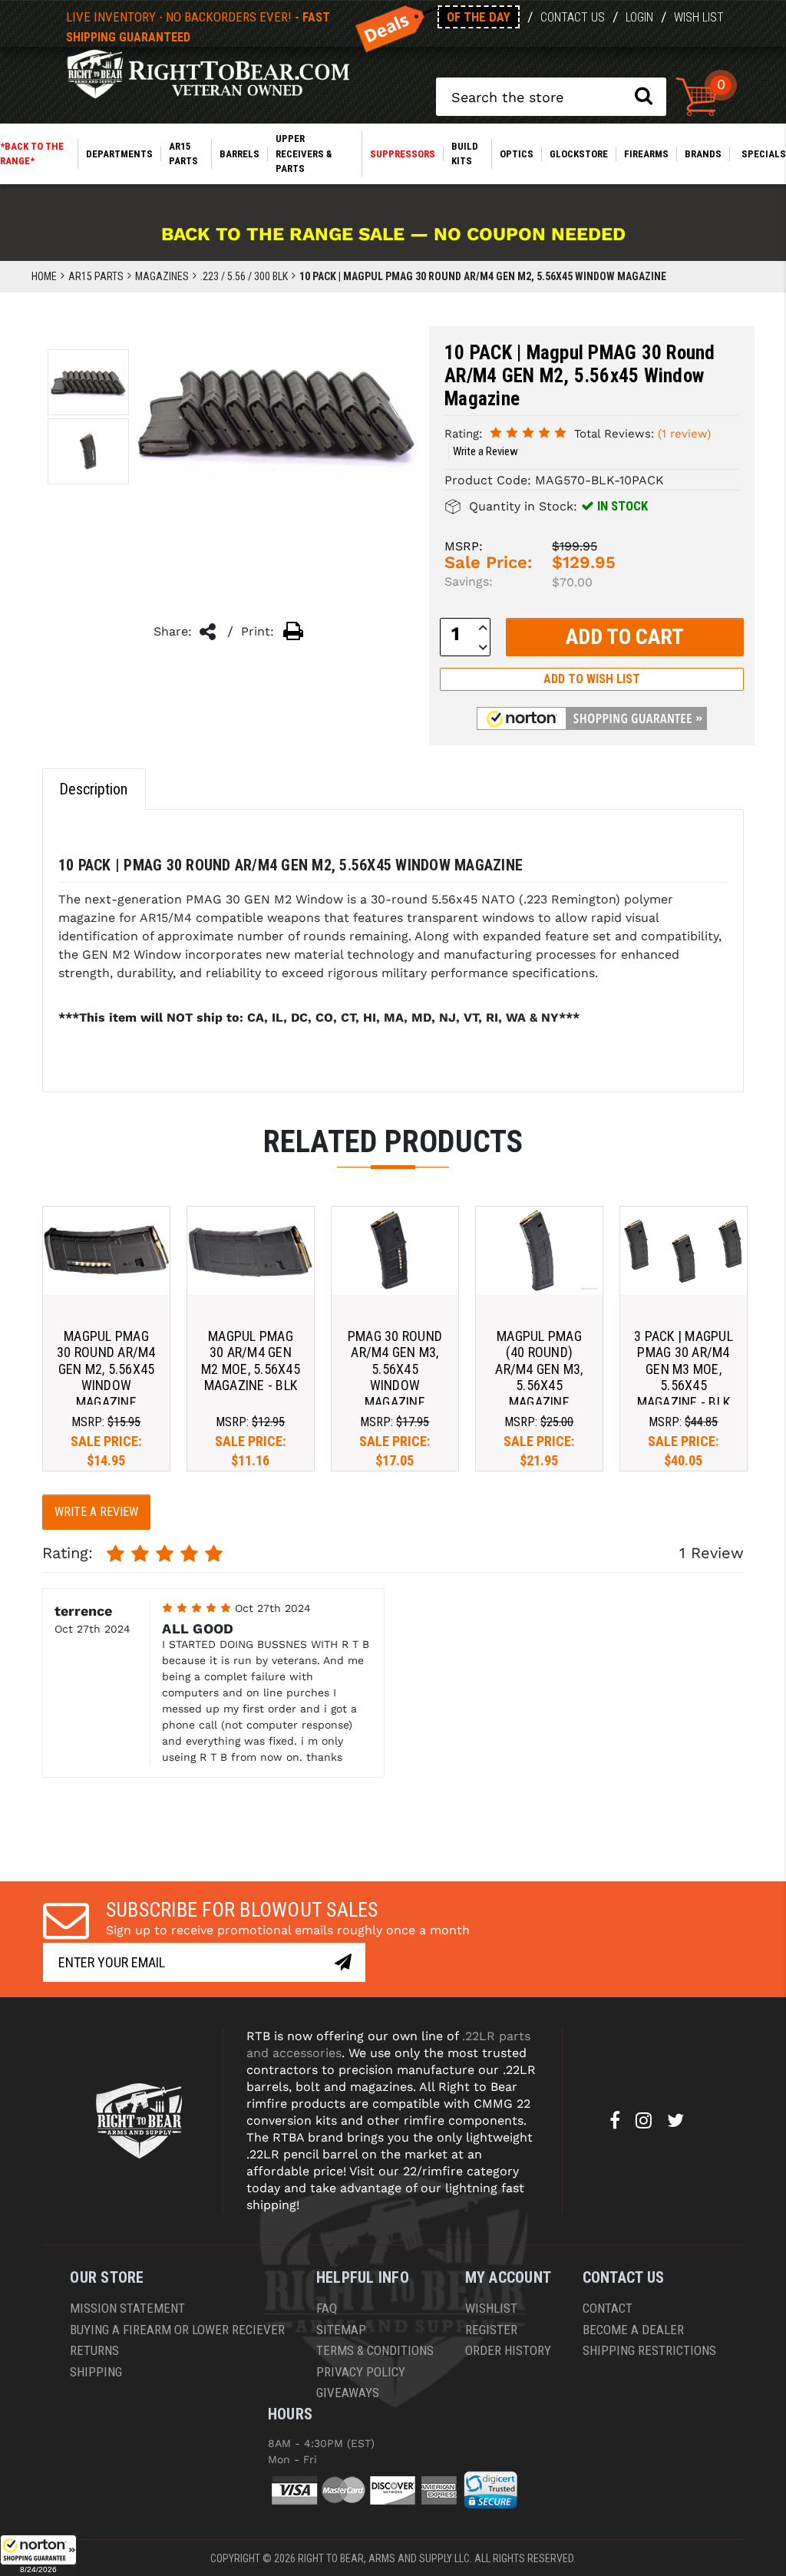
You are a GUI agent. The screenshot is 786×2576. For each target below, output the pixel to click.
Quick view (106, 1250)
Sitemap (341, 2330)
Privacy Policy (361, 2372)
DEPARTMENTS (119, 154)
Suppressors (403, 154)
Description (93, 789)
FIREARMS (646, 154)
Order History (508, 2350)
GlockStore (579, 154)
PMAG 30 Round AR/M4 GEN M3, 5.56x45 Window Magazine (395, 1369)
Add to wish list (592, 679)
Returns (94, 2350)
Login (639, 17)
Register (491, 2330)
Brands (703, 154)
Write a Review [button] (485, 451)
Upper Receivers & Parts (304, 154)
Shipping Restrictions (649, 2350)
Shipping (96, 2372)
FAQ (327, 2308)
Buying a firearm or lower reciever (177, 2330)
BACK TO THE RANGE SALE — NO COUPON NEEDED (393, 234)
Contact (608, 2308)
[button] (38, 2555)
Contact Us (573, 17)
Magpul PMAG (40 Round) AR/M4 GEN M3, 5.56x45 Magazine (539, 1369)
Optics (517, 154)
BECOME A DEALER (633, 2330)
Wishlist (491, 2308)
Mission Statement (127, 2308)
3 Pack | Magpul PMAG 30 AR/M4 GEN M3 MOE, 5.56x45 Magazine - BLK (684, 1369)
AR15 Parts (183, 154)
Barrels (239, 154)
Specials (764, 154)
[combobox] (551, 97)
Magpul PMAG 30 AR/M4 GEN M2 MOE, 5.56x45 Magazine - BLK (251, 1361)
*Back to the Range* (32, 154)
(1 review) (684, 434)
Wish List (699, 17)
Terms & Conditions (375, 2350)
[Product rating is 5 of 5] (528, 433)
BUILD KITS (465, 154)
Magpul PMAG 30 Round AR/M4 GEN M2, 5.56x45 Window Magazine (106, 1369)
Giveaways (348, 2393)
